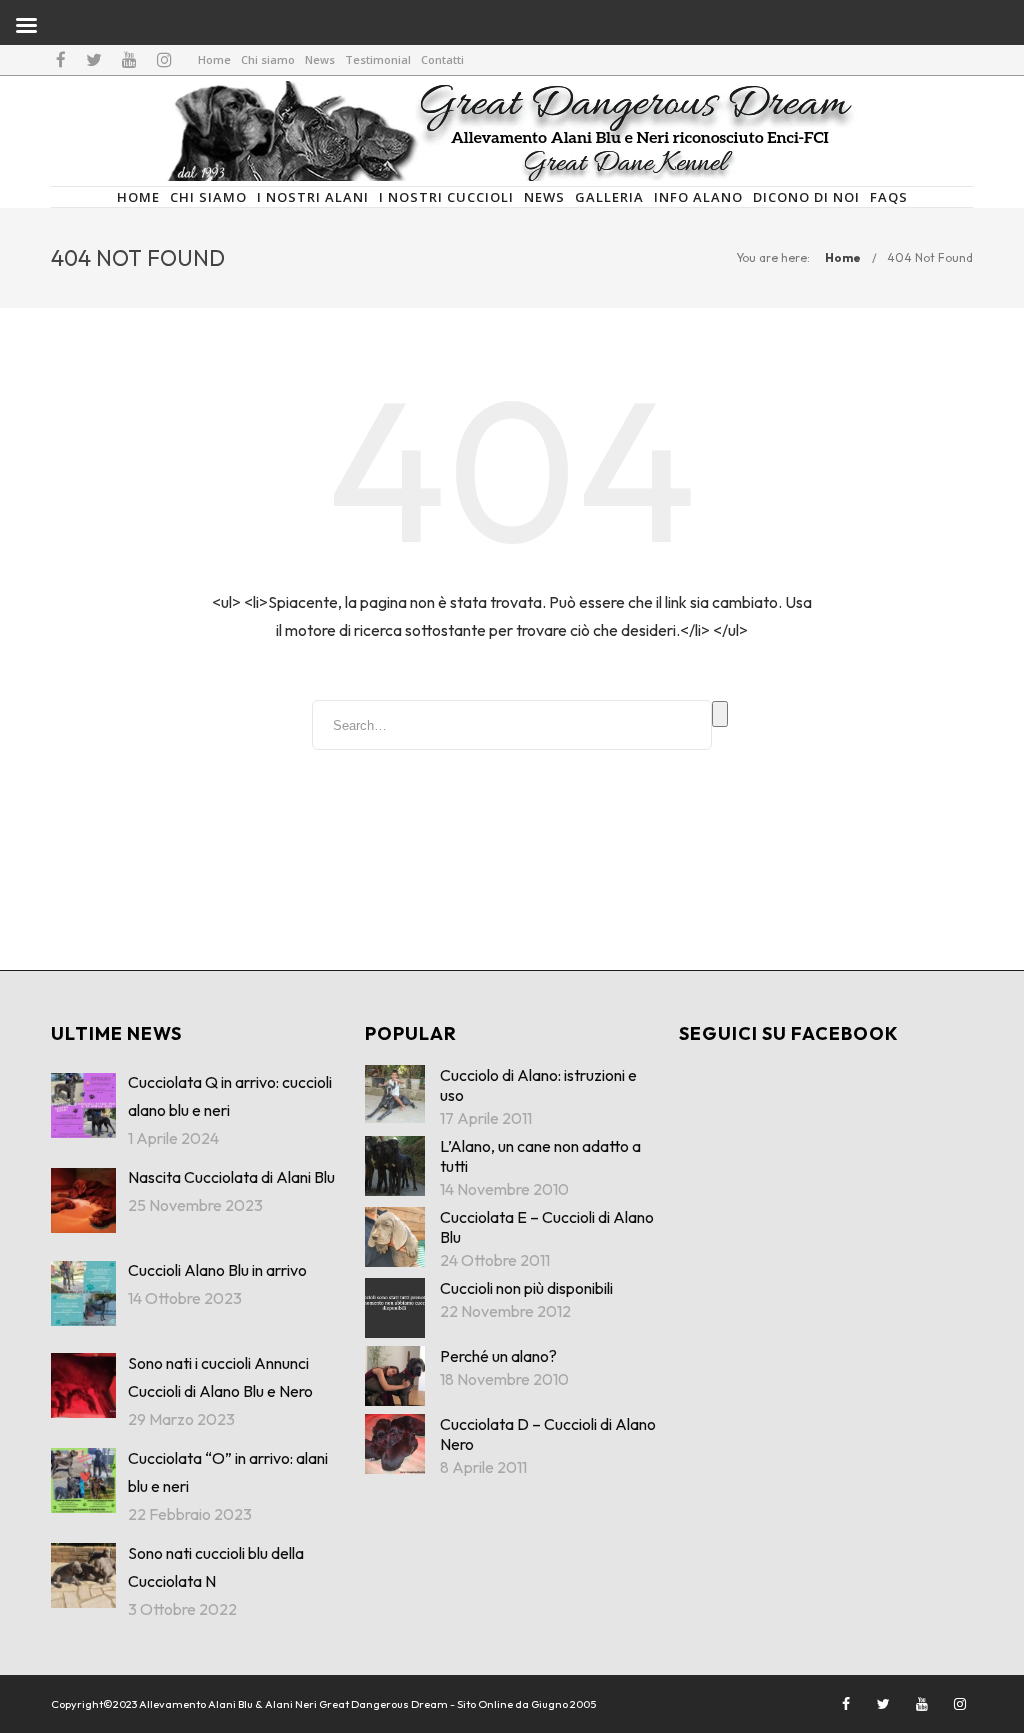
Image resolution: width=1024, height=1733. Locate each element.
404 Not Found (930, 257)
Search (720, 714)
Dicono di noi (806, 197)
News (320, 59)
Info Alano (698, 197)
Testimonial (378, 59)
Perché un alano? (498, 1356)
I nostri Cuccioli (446, 197)
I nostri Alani (313, 197)
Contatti (442, 59)
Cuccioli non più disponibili (526, 1288)
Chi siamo (268, 59)
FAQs (889, 197)
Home (214, 59)
